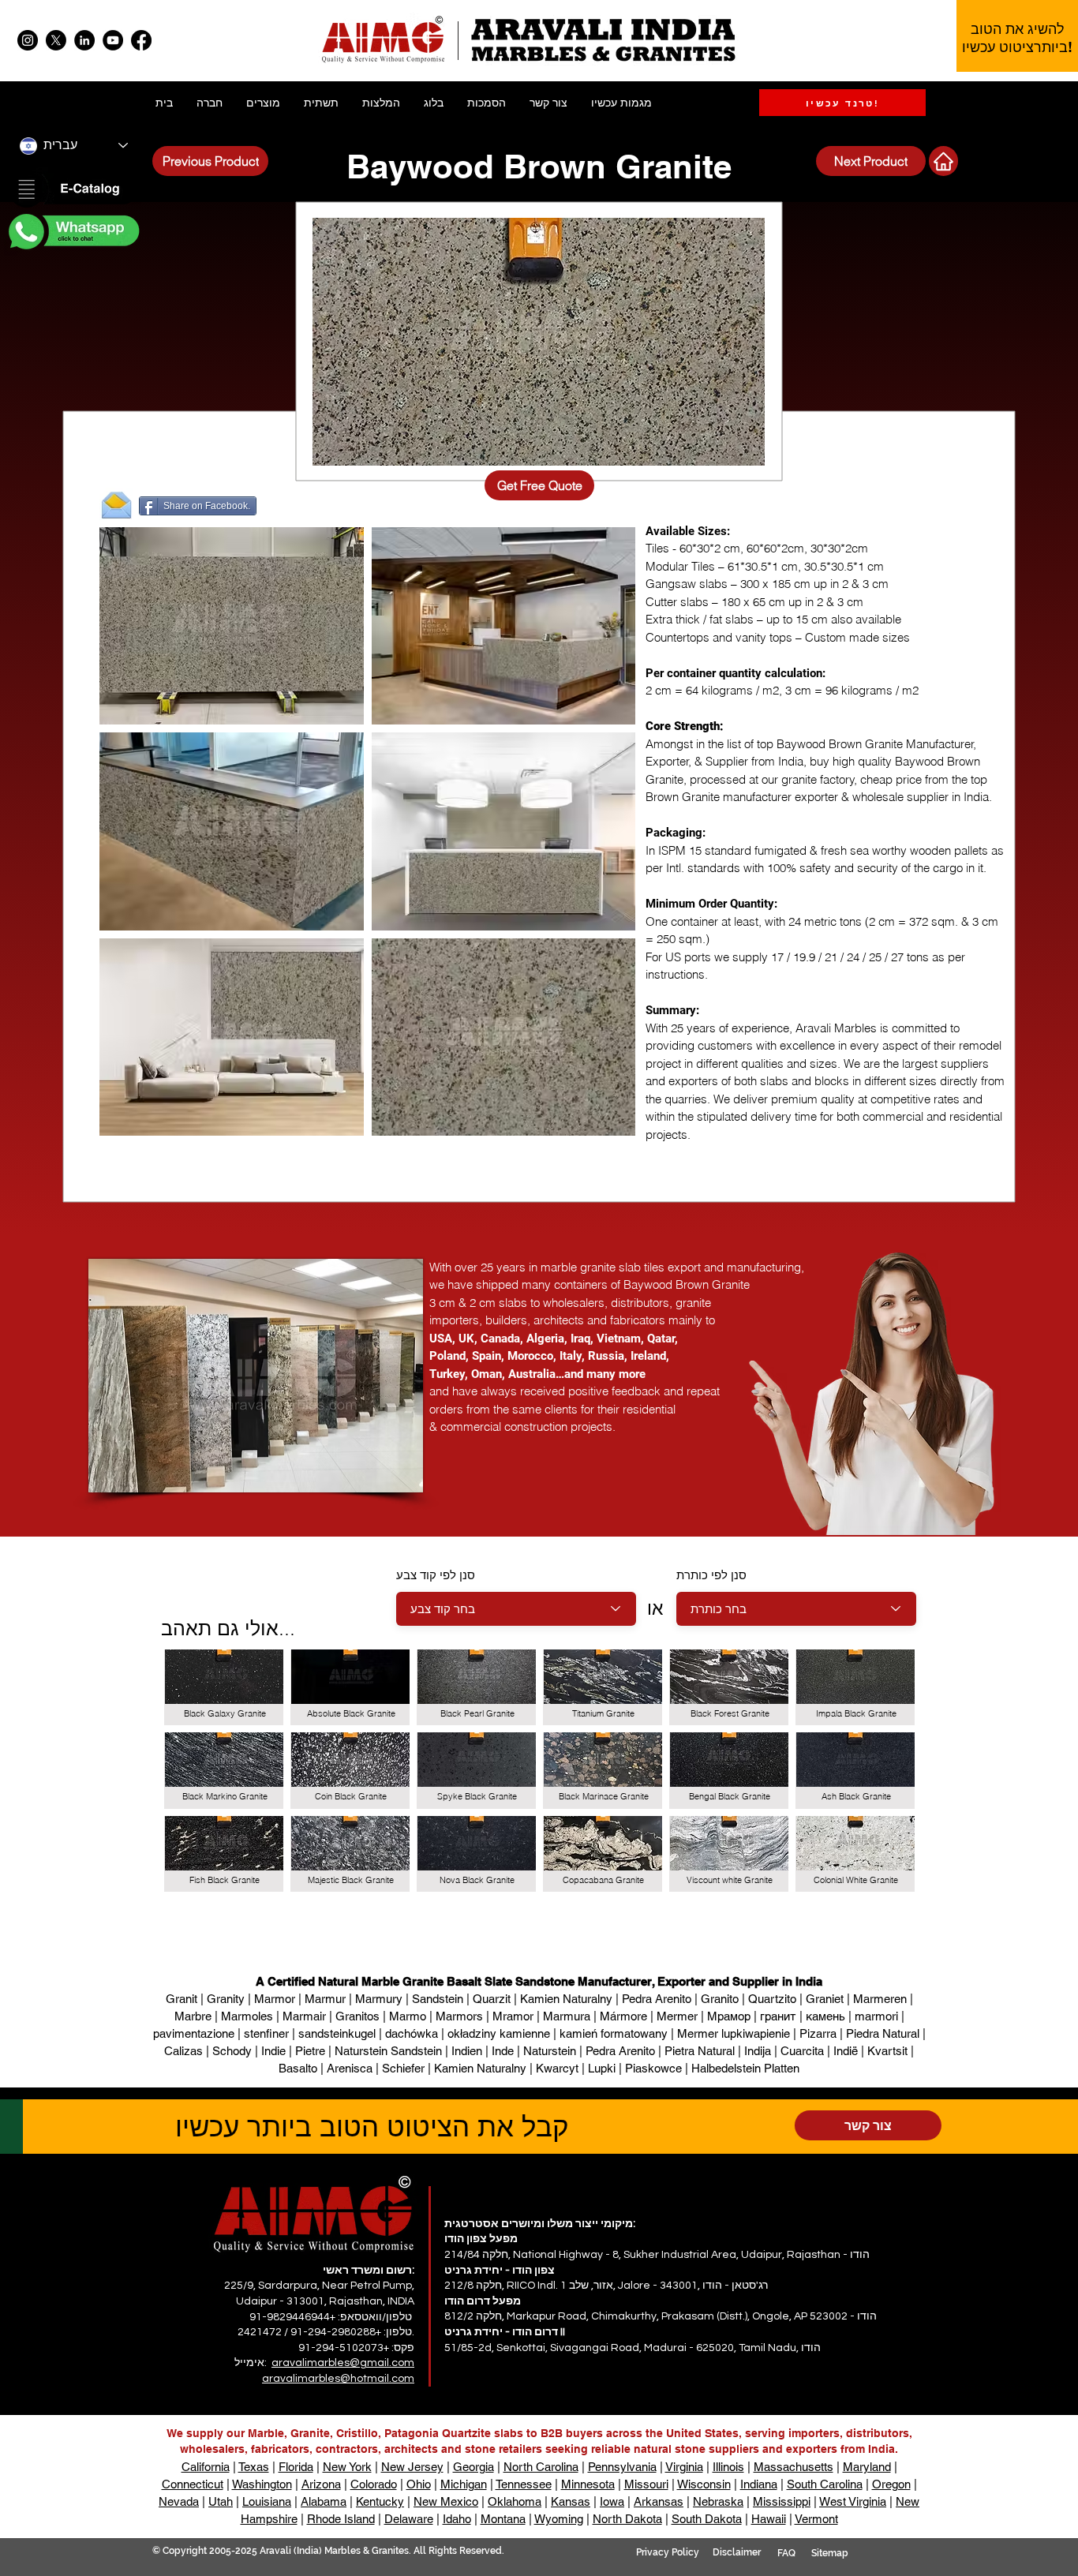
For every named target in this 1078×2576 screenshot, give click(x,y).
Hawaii (769, 2519)
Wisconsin (704, 2484)
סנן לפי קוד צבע (436, 1575)
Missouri (646, 2484)
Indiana (759, 2484)
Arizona (321, 2484)
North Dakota (627, 2519)
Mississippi (782, 2501)
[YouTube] (113, 40)
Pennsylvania (622, 2467)
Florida (296, 2467)
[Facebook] (141, 40)
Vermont (816, 2519)
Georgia (473, 2467)
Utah (221, 2501)
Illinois (728, 2467)
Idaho (457, 2519)
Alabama (324, 2501)
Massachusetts (794, 2467)
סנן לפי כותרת (711, 1575)
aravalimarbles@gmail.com (343, 2363)
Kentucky (380, 2501)
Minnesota (588, 2484)
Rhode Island (341, 2519)
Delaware (409, 2519)
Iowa (612, 2501)
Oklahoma (515, 2501)
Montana (503, 2519)
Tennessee (524, 2484)
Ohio (419, 2484)
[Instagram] (28, 40)
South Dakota (707, 2519)
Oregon (891, 2484)
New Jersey (412, 2467)
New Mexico (446, 2501)
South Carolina (825, 2484)
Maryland (867, 2467)
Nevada (179, 2501)
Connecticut (193, 2484)
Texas (254, 2467)
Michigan (464, 2484)
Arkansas (659, 2501)
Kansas (571, 2501)
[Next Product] (943, 161)
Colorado (374, 2484)
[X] (56, 40)
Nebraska (718, 2501)
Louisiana (267, 2501)
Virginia (684, 2467)
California (206, 2467)
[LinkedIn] (84, 40)
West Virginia (853, 2501)
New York (347, 2467)
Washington (262, 2484)
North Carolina (541, 2467)
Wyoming (559, 2519)
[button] (73, 190)
